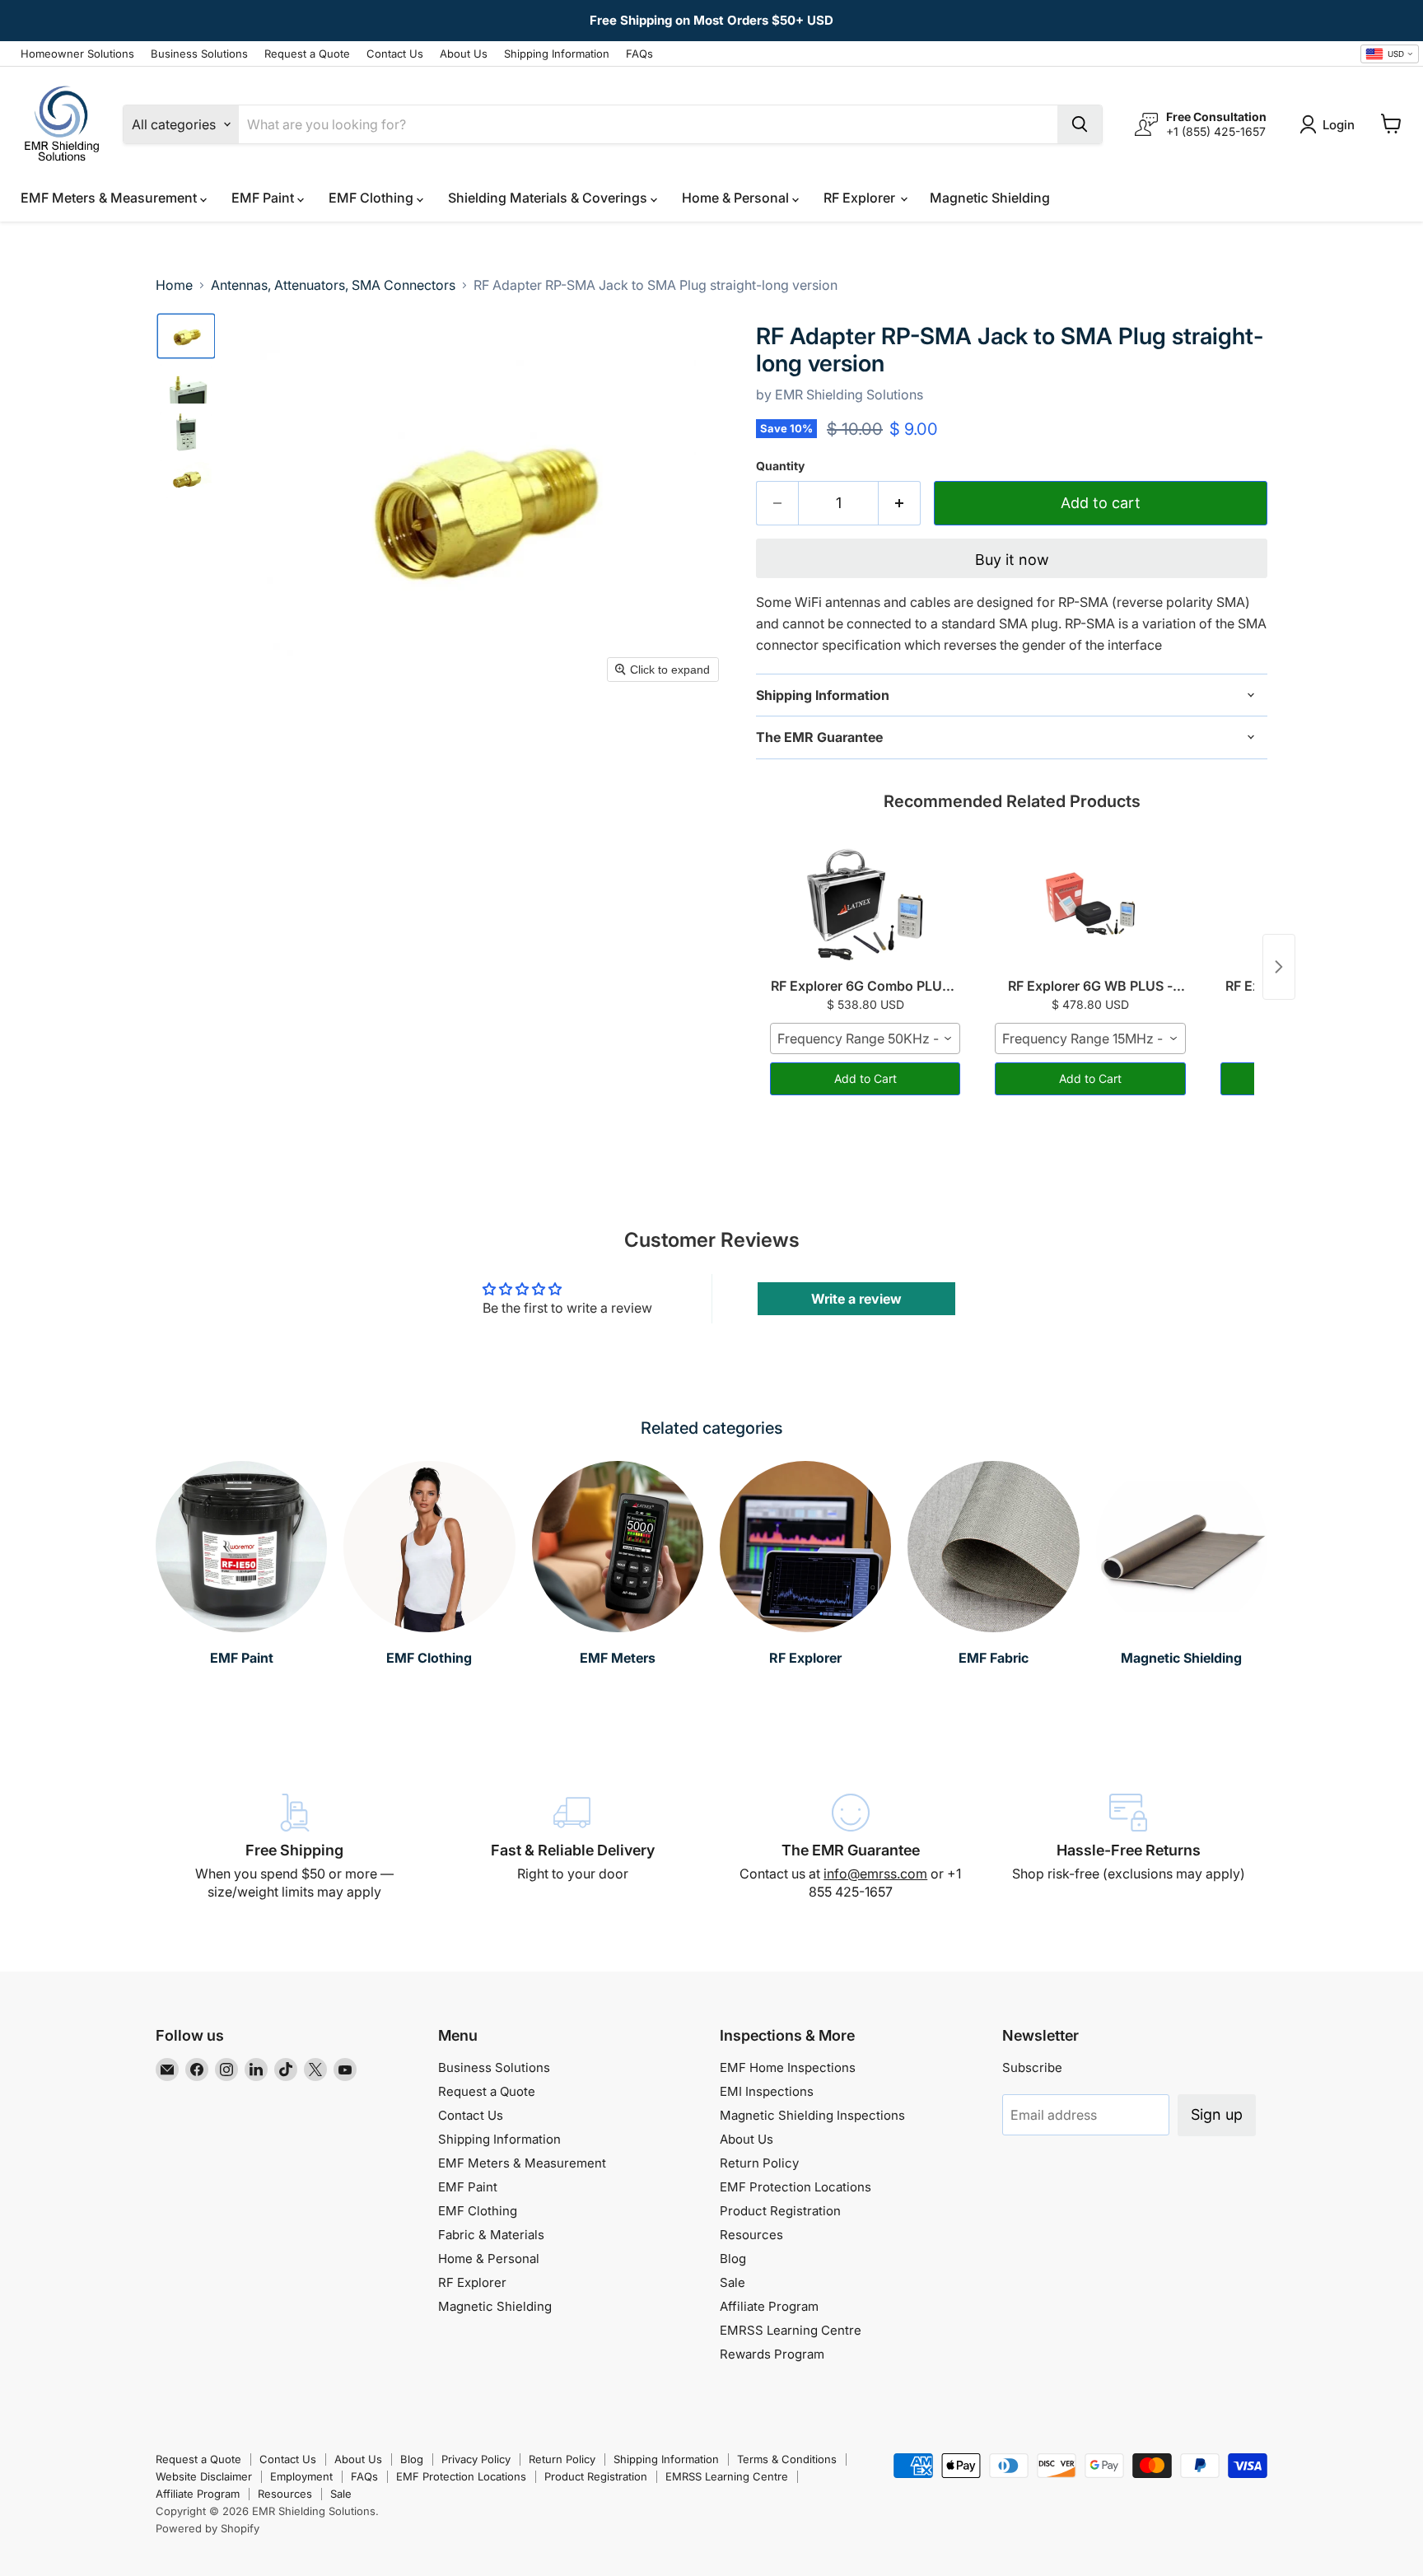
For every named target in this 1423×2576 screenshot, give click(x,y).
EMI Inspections (767, 2091)
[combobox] (1390, 54)
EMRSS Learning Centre (791, 2330)
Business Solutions (199, 54)
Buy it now (1012, 560)
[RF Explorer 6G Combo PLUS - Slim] (865, 904)
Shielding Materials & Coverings (549, 198)
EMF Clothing (373, 198)
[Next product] (1279, 967)
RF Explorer (861, 198)
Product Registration (780, 2211)
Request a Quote (307, 54)
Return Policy (759, 2163)
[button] (186, 336)
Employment (301, 2476)
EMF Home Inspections (788, 2067)
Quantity (780, 466)
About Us (464, 54)
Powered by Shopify (208, 2528)
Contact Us (395, 54)
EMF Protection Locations (795, 2187)
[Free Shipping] (295, 1847)
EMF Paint (264, 198)
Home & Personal (737, 198)
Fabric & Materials (491, 2235)
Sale (732, 2282)
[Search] (1080, 124)
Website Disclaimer (204, 2476)
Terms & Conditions (787, 2459)
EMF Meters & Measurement (110, 198)
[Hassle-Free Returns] (1129, 1847)
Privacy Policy (476, 2459)
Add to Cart (865, 1078)
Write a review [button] (856, 1299)
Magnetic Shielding (990, 198)
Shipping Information (557, 54)
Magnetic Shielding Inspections (812, 2115)
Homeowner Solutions (77, 54)
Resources (751, 2235)
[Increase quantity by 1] (900, 504)
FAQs (639, 54)
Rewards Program (772, 2354)
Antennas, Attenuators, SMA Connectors (333, 285)
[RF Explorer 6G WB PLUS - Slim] (1090, 904)
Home (174, 285)
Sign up (1217, 2114)
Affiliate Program (769, 2306)
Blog (733, 2259)
